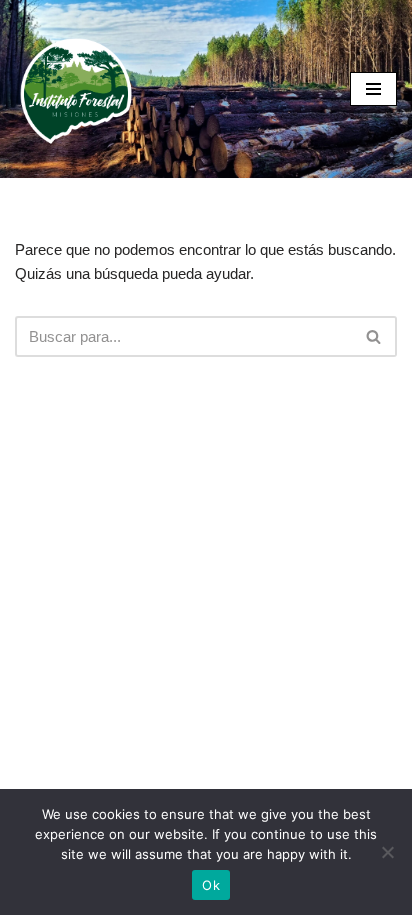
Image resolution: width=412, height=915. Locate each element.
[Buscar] (374, 336)
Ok (211, 885)
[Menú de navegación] (373, 89)
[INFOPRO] (75, 89)
